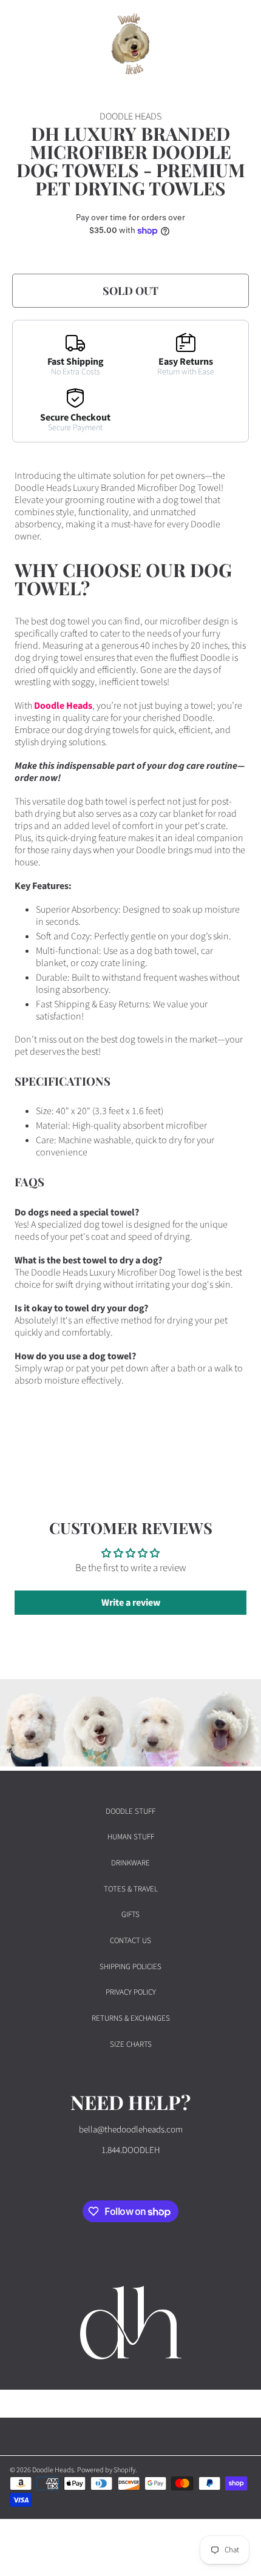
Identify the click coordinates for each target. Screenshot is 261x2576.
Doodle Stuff (130, 1811)
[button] (211, 44)
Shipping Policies (130, 1967)
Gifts (130, 1915)
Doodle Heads (63, 706)
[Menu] (21, 44)
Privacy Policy (131, 1992)
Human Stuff (131, 1837)
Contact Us (130, 1941)
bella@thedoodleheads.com (131, 2130)
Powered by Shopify (106, 2470)
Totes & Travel (131, 1889)
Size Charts (131, 2044)
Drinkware (130, 1863)
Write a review (131, 1603)
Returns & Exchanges (131, 2018)
